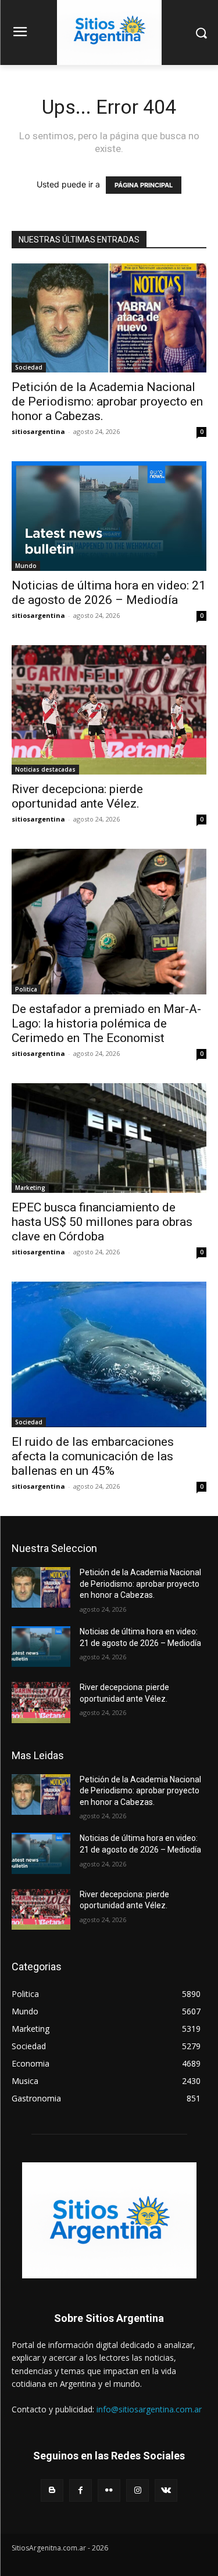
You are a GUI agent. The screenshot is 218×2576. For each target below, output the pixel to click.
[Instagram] (137, 2490)
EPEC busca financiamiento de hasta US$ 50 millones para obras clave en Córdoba (102, 1222)
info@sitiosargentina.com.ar (149, 2409)
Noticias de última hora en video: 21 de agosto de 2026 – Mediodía (109, 593)
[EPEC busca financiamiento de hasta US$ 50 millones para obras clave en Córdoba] (109, 1138)
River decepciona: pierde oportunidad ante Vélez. (77, 796)
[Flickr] (109, 2490)
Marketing (30, 1188)
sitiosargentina (38, 431)
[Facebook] (81, 2490)
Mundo (26, 566)
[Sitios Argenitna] (109, 2220)
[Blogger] (52, 2490)
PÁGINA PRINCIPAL (144, 185)
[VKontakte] (166, 2490)
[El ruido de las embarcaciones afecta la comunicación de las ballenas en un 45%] (109, 1354)
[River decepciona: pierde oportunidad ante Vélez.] (109, 710)
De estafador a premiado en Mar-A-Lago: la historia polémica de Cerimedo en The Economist (106, 1023)
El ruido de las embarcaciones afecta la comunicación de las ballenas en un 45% (93, 1456)
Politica (26, 989)
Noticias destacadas (45, 769)
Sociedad (29, 367)
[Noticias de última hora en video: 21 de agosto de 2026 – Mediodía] (109, 516)
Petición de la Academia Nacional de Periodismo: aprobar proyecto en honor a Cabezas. (107, 401)
